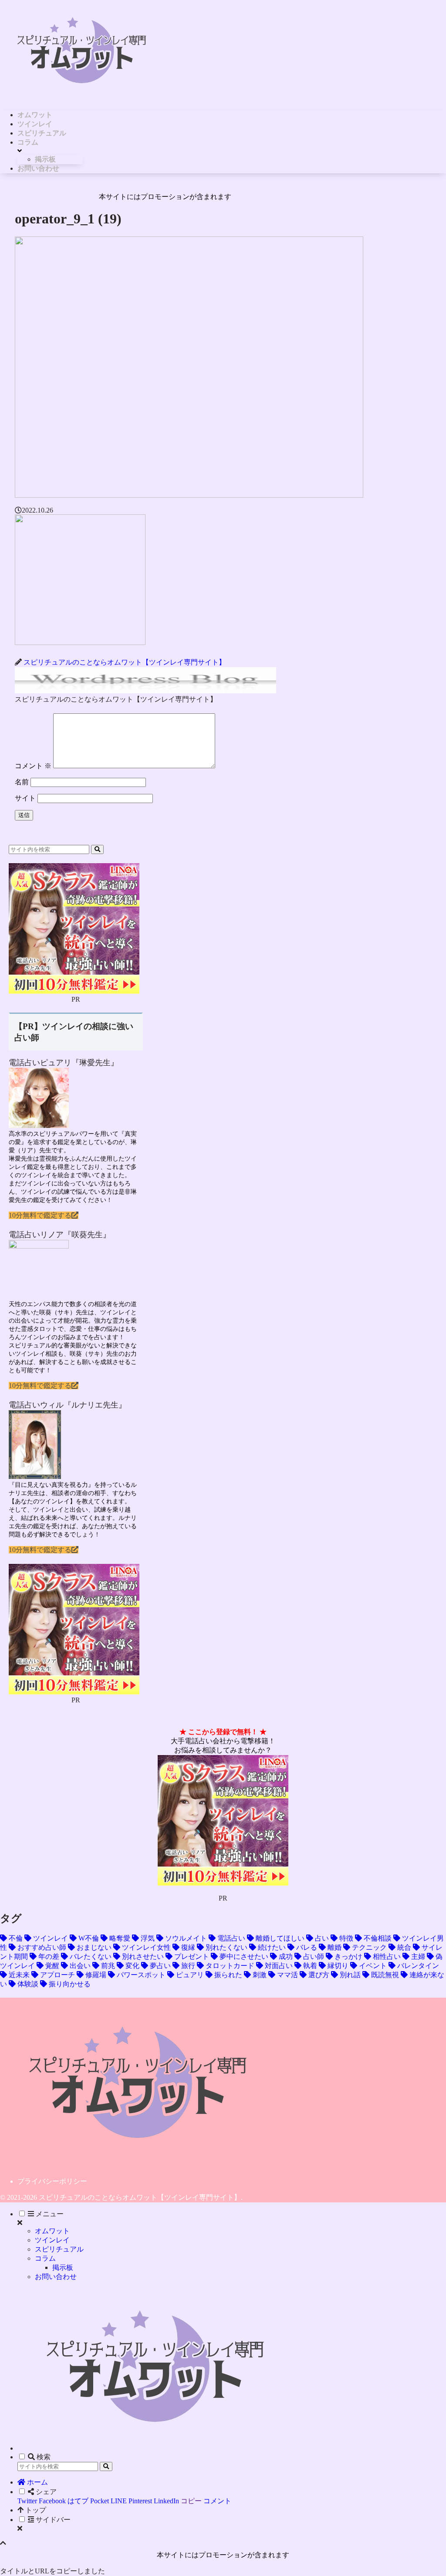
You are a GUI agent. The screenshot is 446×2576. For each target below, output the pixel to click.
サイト (25, 798)
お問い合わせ (56, 2277)
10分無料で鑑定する (40, 1215)
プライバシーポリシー (52, 2181)
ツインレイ (52, 2240)
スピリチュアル (59, 2249)
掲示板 (63, 2267)
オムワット (52, 2231)
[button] (97, 849)
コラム (45, 2258)
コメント (33, 766)
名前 (22, 782)
